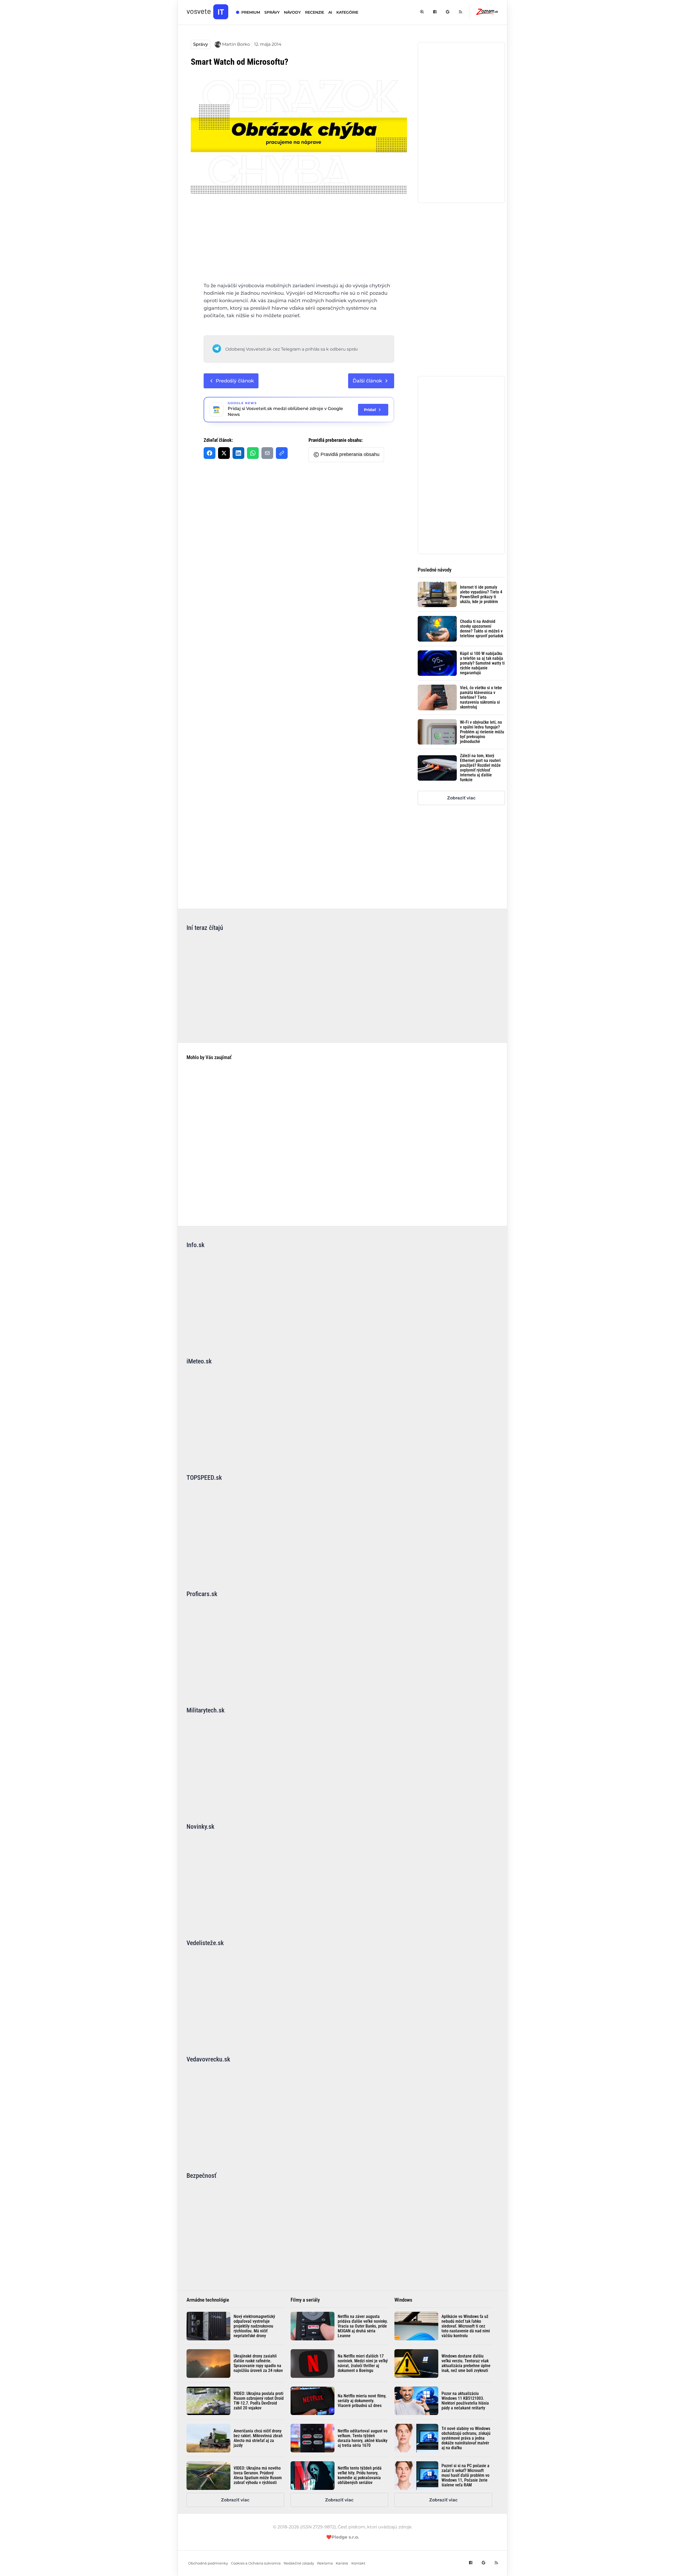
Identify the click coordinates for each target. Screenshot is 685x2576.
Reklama (325, 2563)
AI (330, 12)
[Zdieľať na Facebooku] (210, 453)
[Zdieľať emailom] (267, 453)
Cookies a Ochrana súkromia (256, 2563)
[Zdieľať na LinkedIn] (238, 453)
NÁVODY (292, 12)
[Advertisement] (299, 243)
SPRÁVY (272, 12)
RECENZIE (315, 12)
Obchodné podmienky (208, 2563)
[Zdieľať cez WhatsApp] (253, 453)
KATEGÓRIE (347, 12)
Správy (201, 44)
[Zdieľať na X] (224, 453)
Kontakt (358, 2563)
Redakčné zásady (299, 2563)
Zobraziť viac (461, 798)
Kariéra (342, 2563)
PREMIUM (251, 12)
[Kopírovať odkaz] (282, 453)
